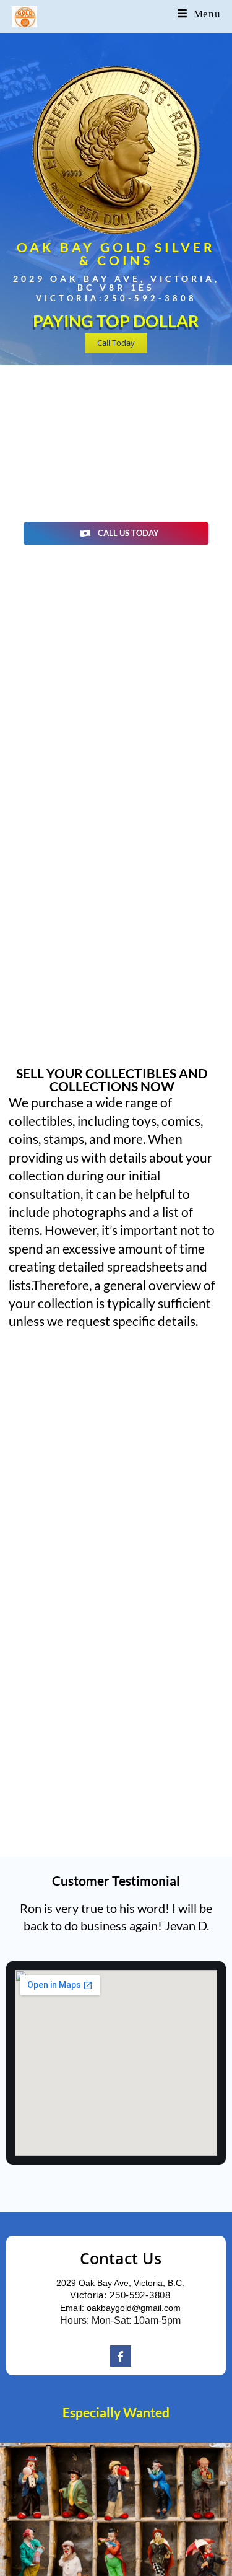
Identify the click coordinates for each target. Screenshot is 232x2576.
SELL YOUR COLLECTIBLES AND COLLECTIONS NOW (112, 1079)
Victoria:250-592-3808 (116, 298)
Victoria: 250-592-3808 (120, 2295)
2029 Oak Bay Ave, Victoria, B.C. (120, 2283)
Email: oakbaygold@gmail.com (120, 2308)
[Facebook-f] (121, 2356)
